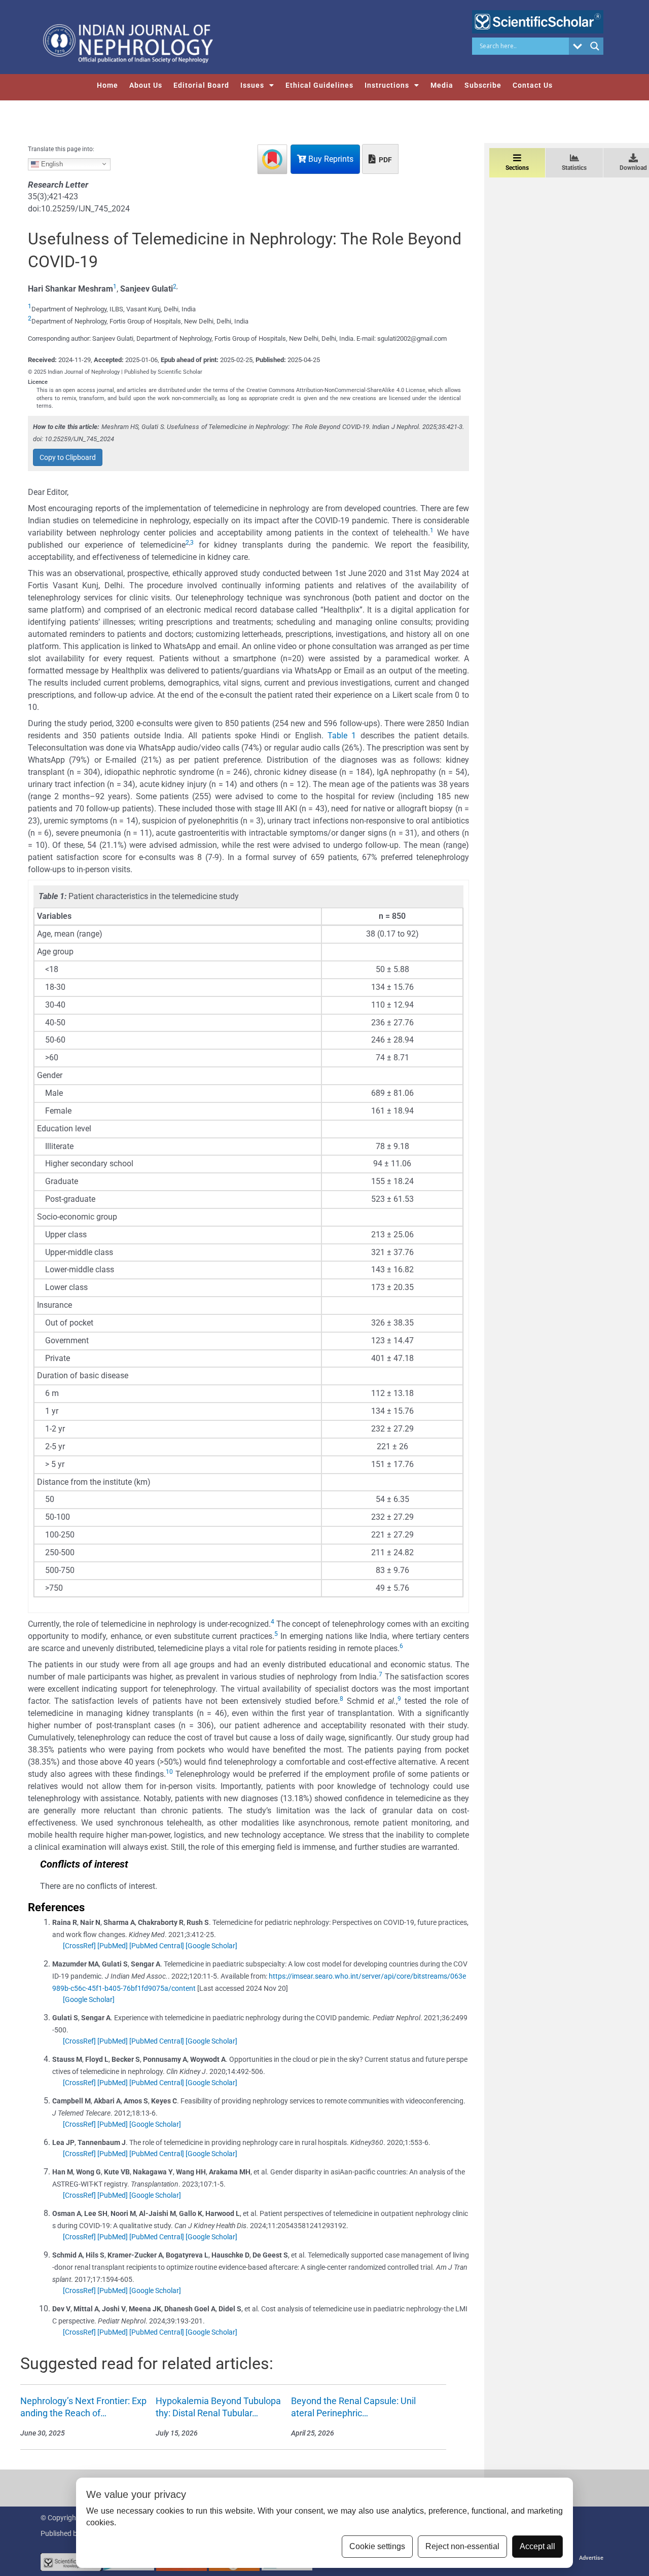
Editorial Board (201, 85)
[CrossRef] (79, 1946)
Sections (517, 168)
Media (442, 85)
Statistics (574, 168)
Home (107, 85)
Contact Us (533, 85)
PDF (385, 160)
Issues (252, 85)
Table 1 (342, 736)
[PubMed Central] (157, 1946)
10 (169, 1772)
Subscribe (483, 85)
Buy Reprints (330, 159)
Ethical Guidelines (319, 85)
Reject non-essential (462, 2546)
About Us (146, 85)
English (51, 164)
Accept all (537, 2546)
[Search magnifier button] (595, 46)
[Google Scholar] (211, 1946)
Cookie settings (377, 2546)
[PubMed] (113, 1946)
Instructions (387, 85)
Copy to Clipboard (68, 457)
